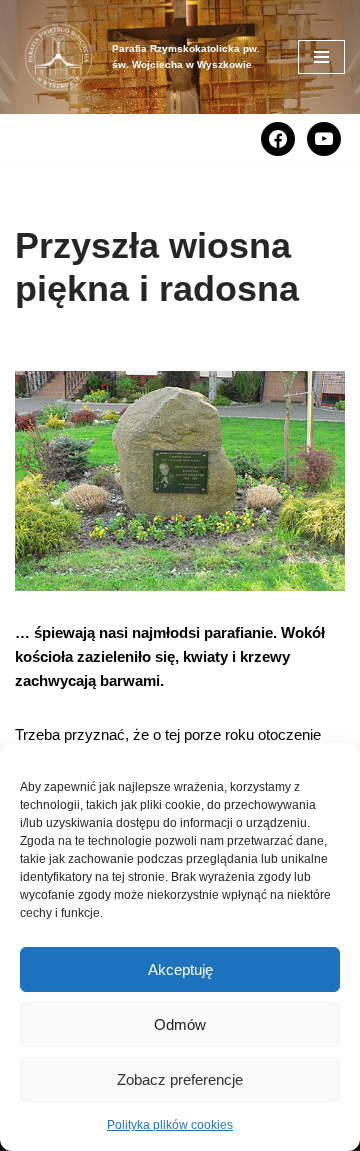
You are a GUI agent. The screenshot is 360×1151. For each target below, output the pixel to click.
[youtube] (324, 137)
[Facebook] (278, 137)
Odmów (180, 1024)
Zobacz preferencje (180, 1079)
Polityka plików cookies (170, 1125)
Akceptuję (180, 969)
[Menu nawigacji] (321, 57)
